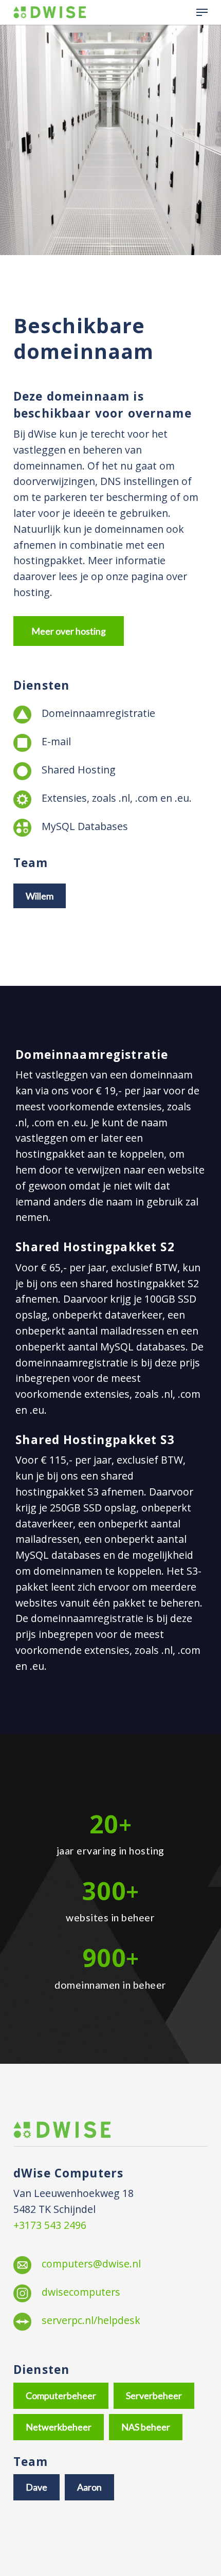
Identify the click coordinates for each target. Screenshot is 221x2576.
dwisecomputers (81, 2292)
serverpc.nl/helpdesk (91, 2320)
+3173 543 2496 (50, 2225)
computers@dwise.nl (91, 2264)
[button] (202, 12)
